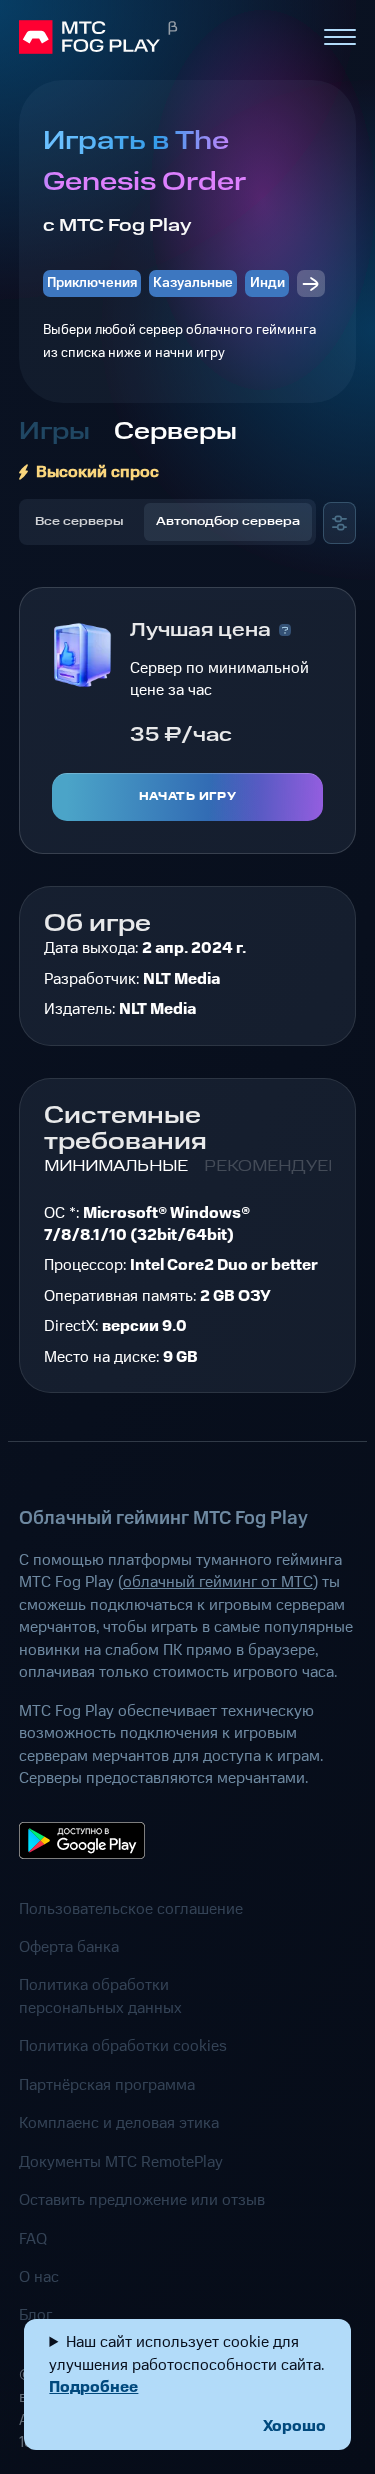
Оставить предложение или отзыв (142, 2200)
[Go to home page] (162, 37)
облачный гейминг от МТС (218, 1582)
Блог (35, 2315)
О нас (39, 2277)
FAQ (33, 2239)
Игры (54, 432)
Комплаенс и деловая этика (119, 2123)
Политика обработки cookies (123, 2046)
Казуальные (193, 283)
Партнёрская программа (107, 2085)
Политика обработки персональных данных (100, 1996)
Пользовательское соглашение (131, 1909)
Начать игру (187, 797)
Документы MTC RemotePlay (121, 2162)
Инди (267, 283)
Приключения (92, 283)
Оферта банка (69, 1947)
